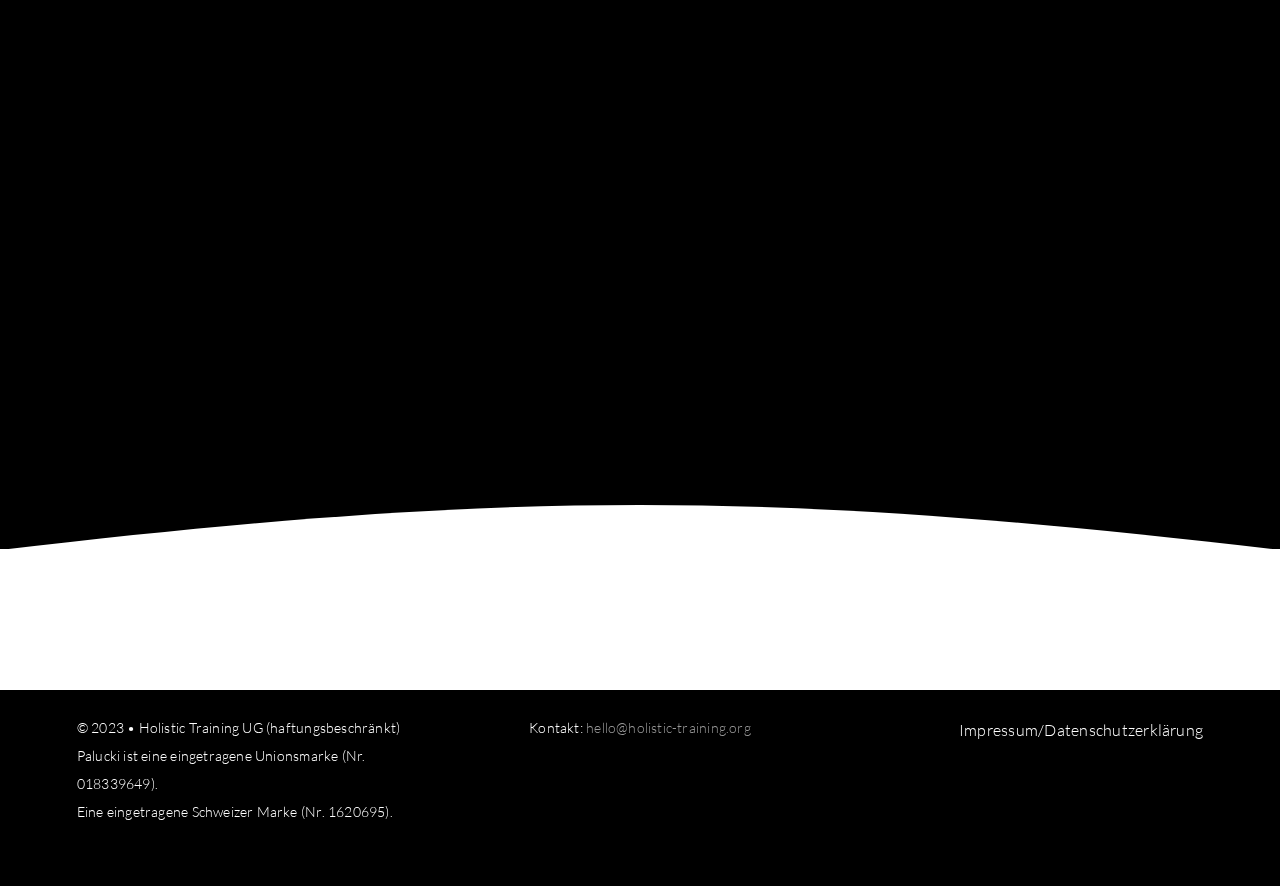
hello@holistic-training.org (668, 727)
